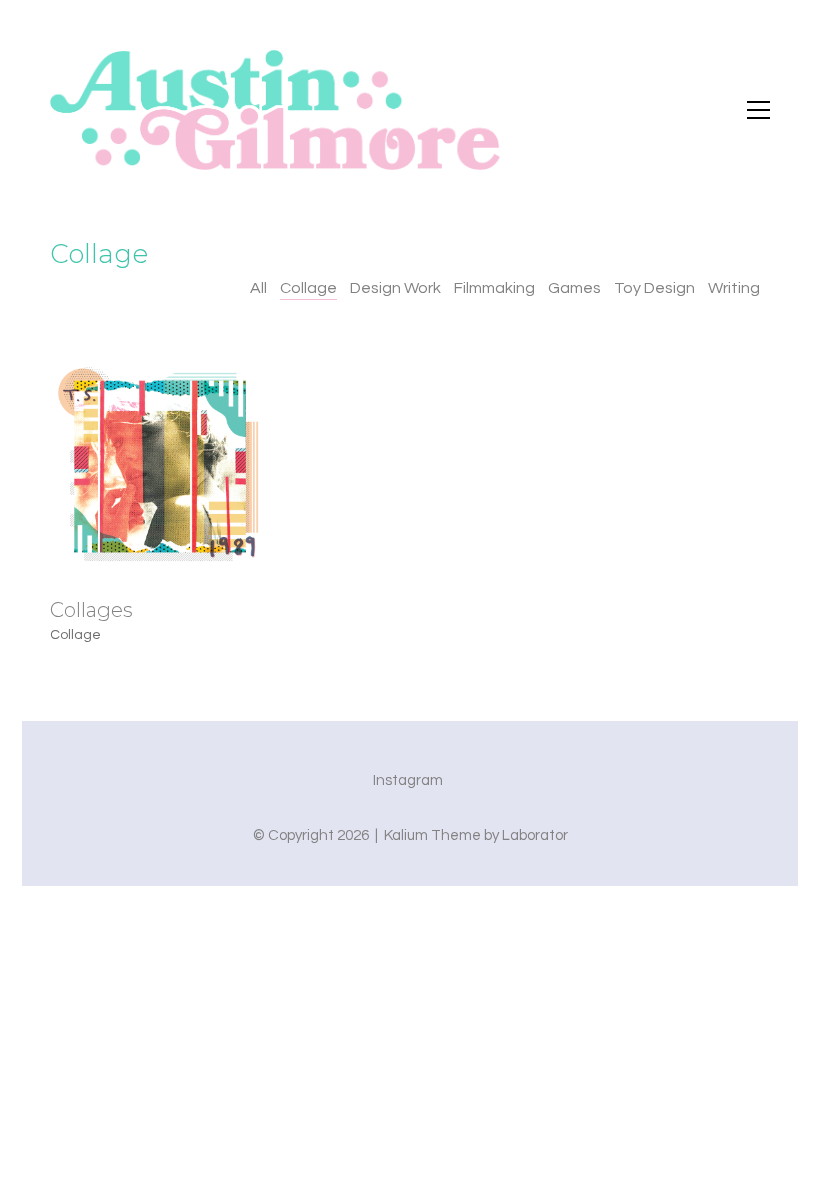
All (258, 288)
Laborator (535, 835)
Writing (734, 288)
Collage (308, 288)
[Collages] (160, 466)
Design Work (395, 288)
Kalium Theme (432, 835)
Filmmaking (494, 288)
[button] (758, 110)
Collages (91, 610)
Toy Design (654, 288)
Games (574, 288)
